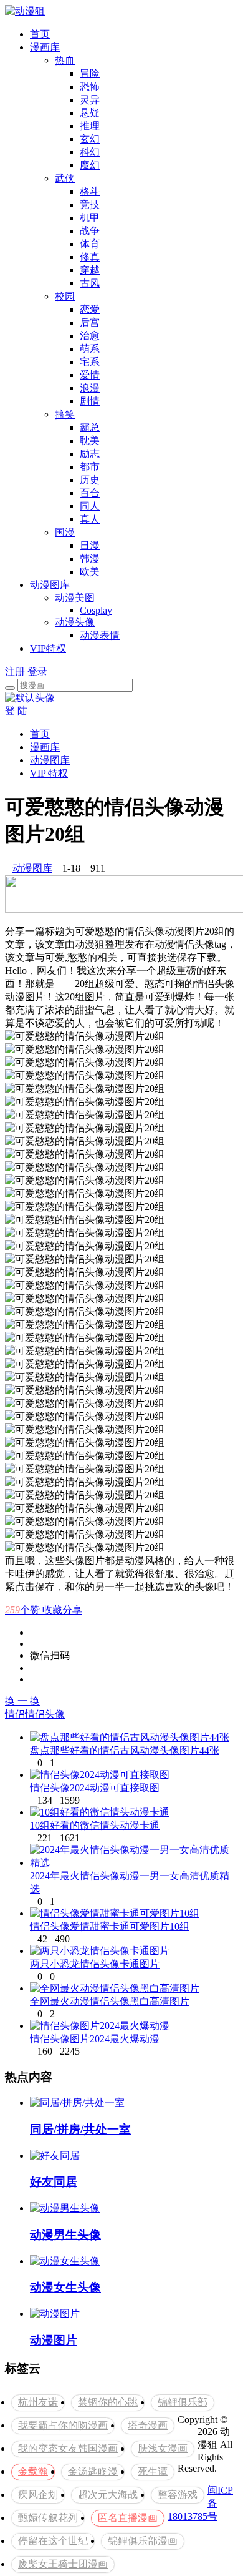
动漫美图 (75, 598)
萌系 (90, 349)
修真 (90, 257)
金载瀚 (33, 2471)
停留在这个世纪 (53, 2541)
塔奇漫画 (148, 2425)
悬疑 (90, 113)
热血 (65, 60)
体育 (90, 244)
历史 (90, 480)
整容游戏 (178, 2495)
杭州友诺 (38, 2402)
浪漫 (90, 388)
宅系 (90, 362)
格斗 (90, 191)
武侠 (65, 178)
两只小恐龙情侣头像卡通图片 (95, 1964)
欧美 (90, 572)
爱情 (90, 375)
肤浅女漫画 (163, 2448)
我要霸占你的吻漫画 (63, 2425)
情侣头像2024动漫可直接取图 (95, 1788)
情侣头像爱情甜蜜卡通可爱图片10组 (110, 1926)
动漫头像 (75, 622)
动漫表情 (100, 635)
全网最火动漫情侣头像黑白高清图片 (110, 2001)
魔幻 (90, 165)
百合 (90, 493)
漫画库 (45, 47)
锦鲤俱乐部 (183, 2402)
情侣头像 (45, 1714)
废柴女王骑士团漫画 (63, 2564)
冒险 (90, 73)
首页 (40, 34)
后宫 (90, 322)
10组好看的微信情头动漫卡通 (95, 1825)
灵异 (90, 100)
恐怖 (90, 86)
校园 (65, 296)
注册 (15, 671)
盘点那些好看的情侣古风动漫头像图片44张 (125, 1750)
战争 (90, 231)
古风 (90, 283)
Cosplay (96, 610)
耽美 (90, 440)
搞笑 (65, 414)
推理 (90, 126)
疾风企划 (38, 2495)
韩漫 (90, 558)
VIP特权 (48, 648)
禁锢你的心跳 (108, 2402)
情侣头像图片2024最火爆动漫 (95, 2039)
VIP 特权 (49, 773)
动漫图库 (50, 585)
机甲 (90, 218)
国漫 (65, 532)
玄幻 (90, 139)
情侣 (15, 1714)
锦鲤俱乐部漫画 (143, 2541)
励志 (90, 454)
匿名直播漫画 (128, 2518)
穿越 (90, 270)
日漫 (90, 545)
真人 (90, 519)
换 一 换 (22, 1701)
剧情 (90, 401)
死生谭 (153, 2471)
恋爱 (90, 309)
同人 (90, 506)
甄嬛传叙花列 (48, 2518)
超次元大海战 (108, 2495)
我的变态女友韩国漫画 (68, 2448)
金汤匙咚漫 (93, 2471)
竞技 (90, 204)
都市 (90, 467)
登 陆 (16, 711)
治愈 (90, 336)
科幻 (90, 152)
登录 (37, 671)
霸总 (90, 427)
